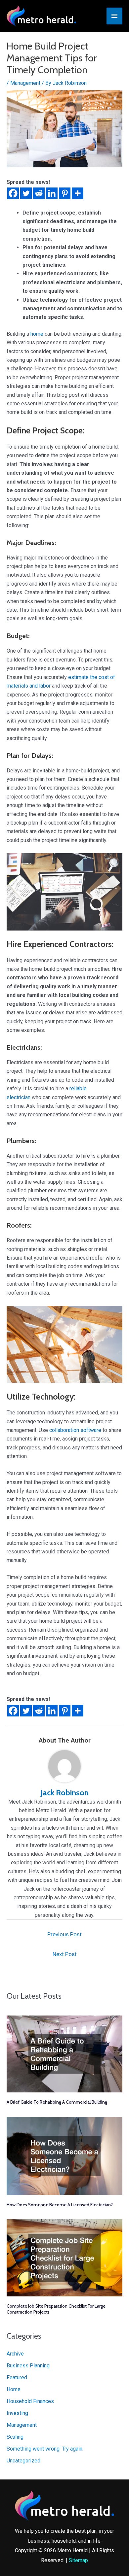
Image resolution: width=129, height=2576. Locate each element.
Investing (17, 2413)
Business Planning (28, 2366)
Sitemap (78, 2560)
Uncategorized (23, 2461)
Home (14, 2389)
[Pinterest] (65, 193)
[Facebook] (13, 193)
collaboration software (75, 1430)
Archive (15, 2354)
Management (25, 83)
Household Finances (30, 2401)
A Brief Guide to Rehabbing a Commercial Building (57, 2102)
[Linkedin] (52, 193)
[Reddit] (39, 193)
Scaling (15, 2437)
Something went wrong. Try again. (45, 2449)
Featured (17, 2377)
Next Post (65, 1954)
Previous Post (64, 1934)
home (37, 334)
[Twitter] (26, 193)
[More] (78, 193)
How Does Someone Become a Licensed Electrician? (60, 2205)
